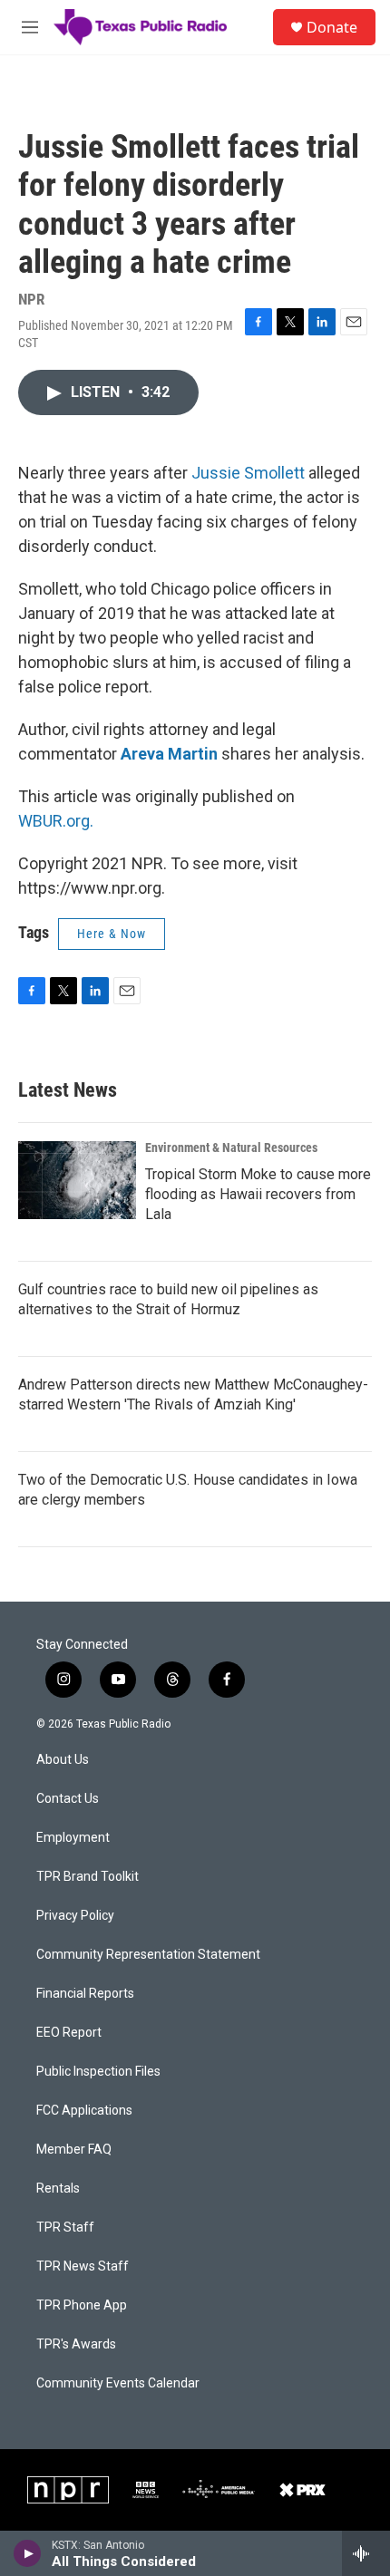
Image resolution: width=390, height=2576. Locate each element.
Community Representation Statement (148, 1955)
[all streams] (366, 2553)
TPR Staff (65, 2227)
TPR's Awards (76, 2344)
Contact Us (68, 1799)
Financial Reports (85, 1994)
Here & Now (112, 934)
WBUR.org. (56, 821)
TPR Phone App (82, 2305)
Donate (332, 27)
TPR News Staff (83, 2266)
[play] (28, 2553)
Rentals (58, 2189)
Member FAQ (74, 2150)
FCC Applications (84, 2111)
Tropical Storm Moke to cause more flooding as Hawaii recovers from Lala (258, 1194)
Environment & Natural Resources (231, 1148)
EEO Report (69, 2033)
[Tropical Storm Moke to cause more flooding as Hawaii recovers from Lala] (77, 1180)
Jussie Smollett (248, 473)
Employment (73, 1838)
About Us (63, 1760)
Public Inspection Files (98, 2072)
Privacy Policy (75, 1916)
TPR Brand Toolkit (88, 1877)
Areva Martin (169, 754)
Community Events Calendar (118, 2383)
